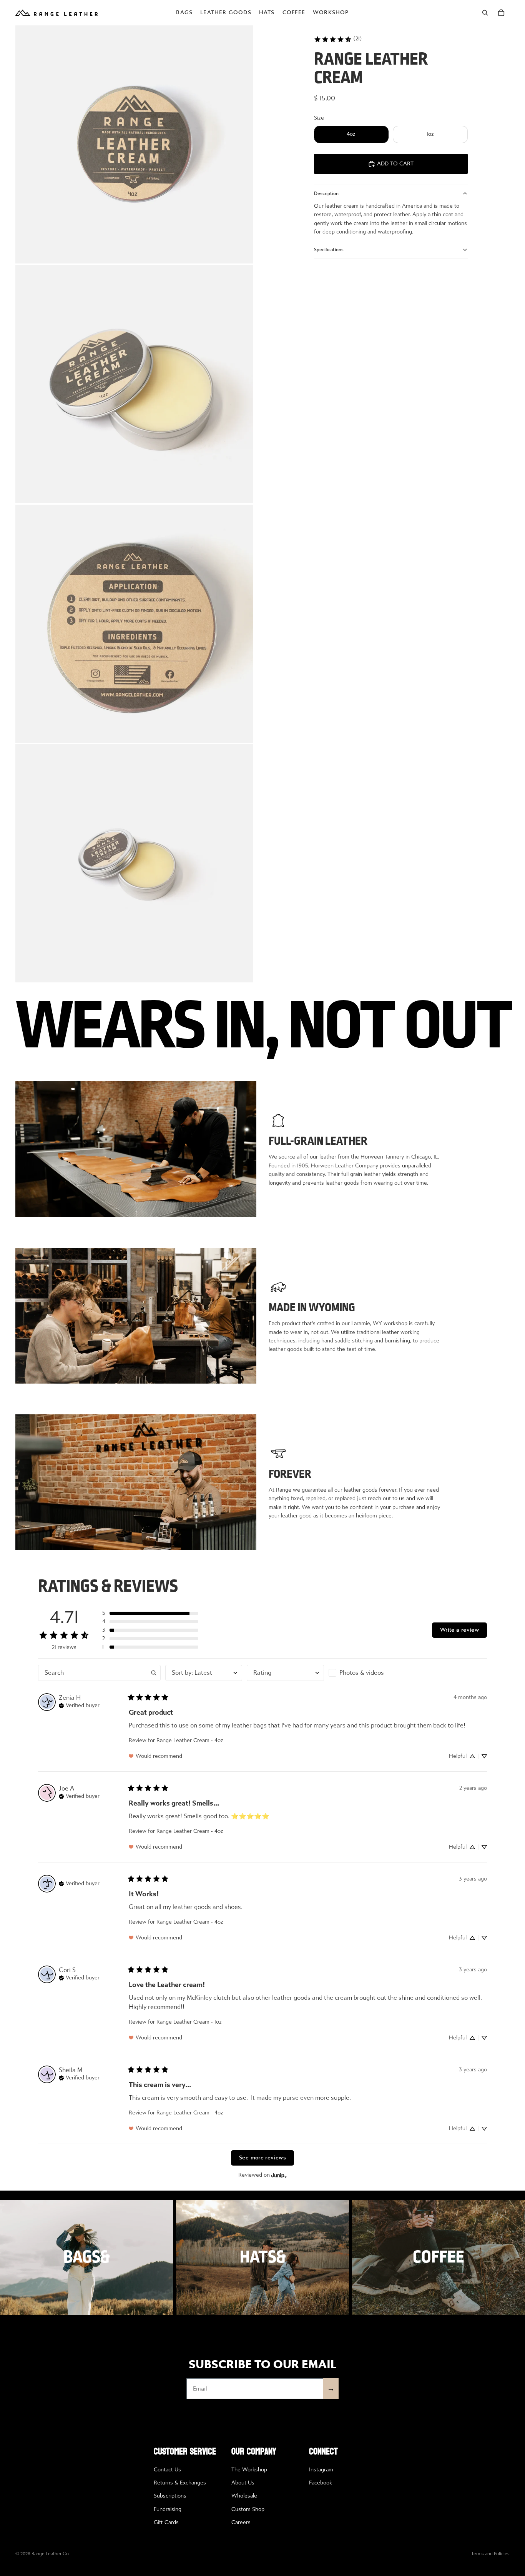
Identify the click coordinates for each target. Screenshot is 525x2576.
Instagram (321, 2470)
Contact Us (167, 2470)
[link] (338, 39)
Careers (241, 2522)
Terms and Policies (490, 2554)
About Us (243, 2483)
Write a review (459, 1630)
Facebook (321, 2483)
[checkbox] (367, 1673)
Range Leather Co (50, 2554)
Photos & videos (362, 1673)
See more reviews (262, 2158)
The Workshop (249, 2470)
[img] (79, 1705)
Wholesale (244, 2496)
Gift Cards (166, 2522)
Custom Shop (248, 2509)
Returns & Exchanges (180, 2483)
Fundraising (168, 2509)
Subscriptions (170, 2496)
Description (326, 193)
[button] (150, 1613)
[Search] (485, 13)
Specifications (329, 250)
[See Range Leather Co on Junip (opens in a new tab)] (279, 2175)
